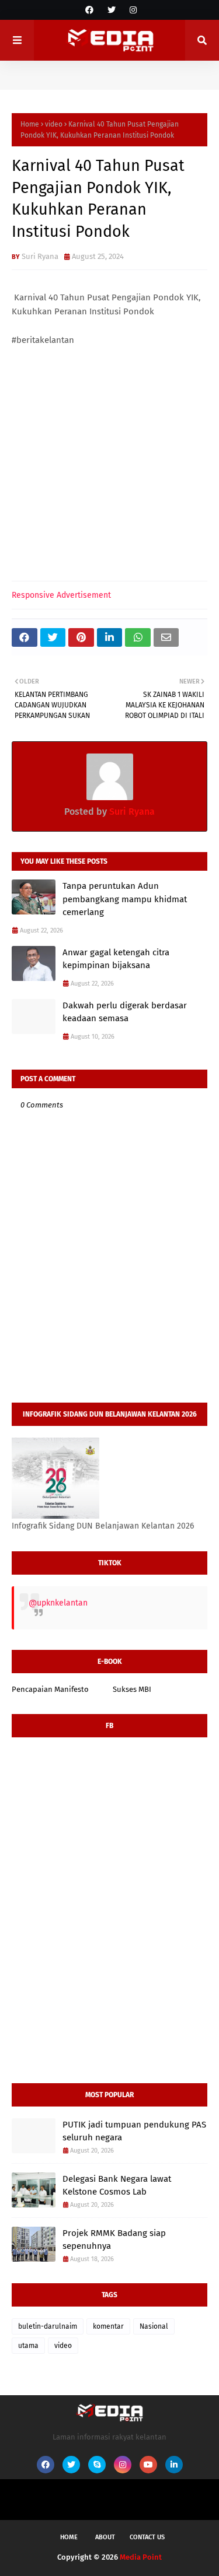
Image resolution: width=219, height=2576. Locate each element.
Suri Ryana (40, 256)
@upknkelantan (58, 1603)
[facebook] (89, 10)
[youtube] (148, 2465)
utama (28, 2346)
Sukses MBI (132, 1689)
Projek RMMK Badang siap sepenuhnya (114, 2240)
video (54, 124)
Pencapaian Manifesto (50, 1689)
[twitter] (112, 10)
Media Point (141, 2557)
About (105, 2537)
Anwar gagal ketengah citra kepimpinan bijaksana (116, 959)
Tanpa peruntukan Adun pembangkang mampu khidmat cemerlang (125, 899)
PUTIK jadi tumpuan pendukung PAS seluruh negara (134, 2131)
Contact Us (147, 2537)
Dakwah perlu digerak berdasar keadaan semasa (125, 1012)
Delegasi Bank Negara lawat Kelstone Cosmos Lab (117, 2186)
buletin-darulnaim (48, 2326)
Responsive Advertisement (61, 595)
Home (30, 124)
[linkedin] (174, 2465)
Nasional (154, 2326)
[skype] (97, 2465)
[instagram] (132, 10)
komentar (108, 2326)
